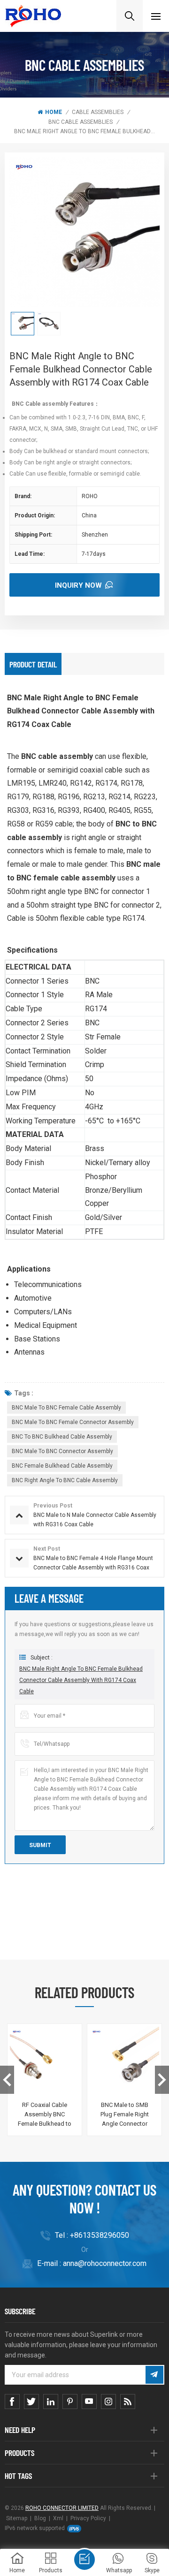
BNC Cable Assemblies (81, 122)
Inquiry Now (78, 585)
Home (54, 112)
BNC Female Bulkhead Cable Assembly (62, 1466)
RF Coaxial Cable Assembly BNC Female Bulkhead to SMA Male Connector (45, 2115)
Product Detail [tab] (33, 664)
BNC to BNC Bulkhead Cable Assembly (62, 1437)
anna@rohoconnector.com (105, 2263)
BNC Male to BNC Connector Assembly (62, 1451)
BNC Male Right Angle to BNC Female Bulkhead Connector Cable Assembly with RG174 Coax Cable (81, 1680)
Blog (40, 2518)
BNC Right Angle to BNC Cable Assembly (65, 1480)
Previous (7, 2080)
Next (162, 2080)
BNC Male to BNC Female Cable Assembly (66, 1408)
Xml (58, 2518)
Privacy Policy (88, 2518)
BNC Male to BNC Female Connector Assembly (73, 1422)
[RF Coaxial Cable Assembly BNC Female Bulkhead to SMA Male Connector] (45, 2061)
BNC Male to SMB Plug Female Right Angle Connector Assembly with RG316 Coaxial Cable (124, 2115)
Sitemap (17, 2518)
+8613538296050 (100, 2235)
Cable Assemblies (98, 112)
